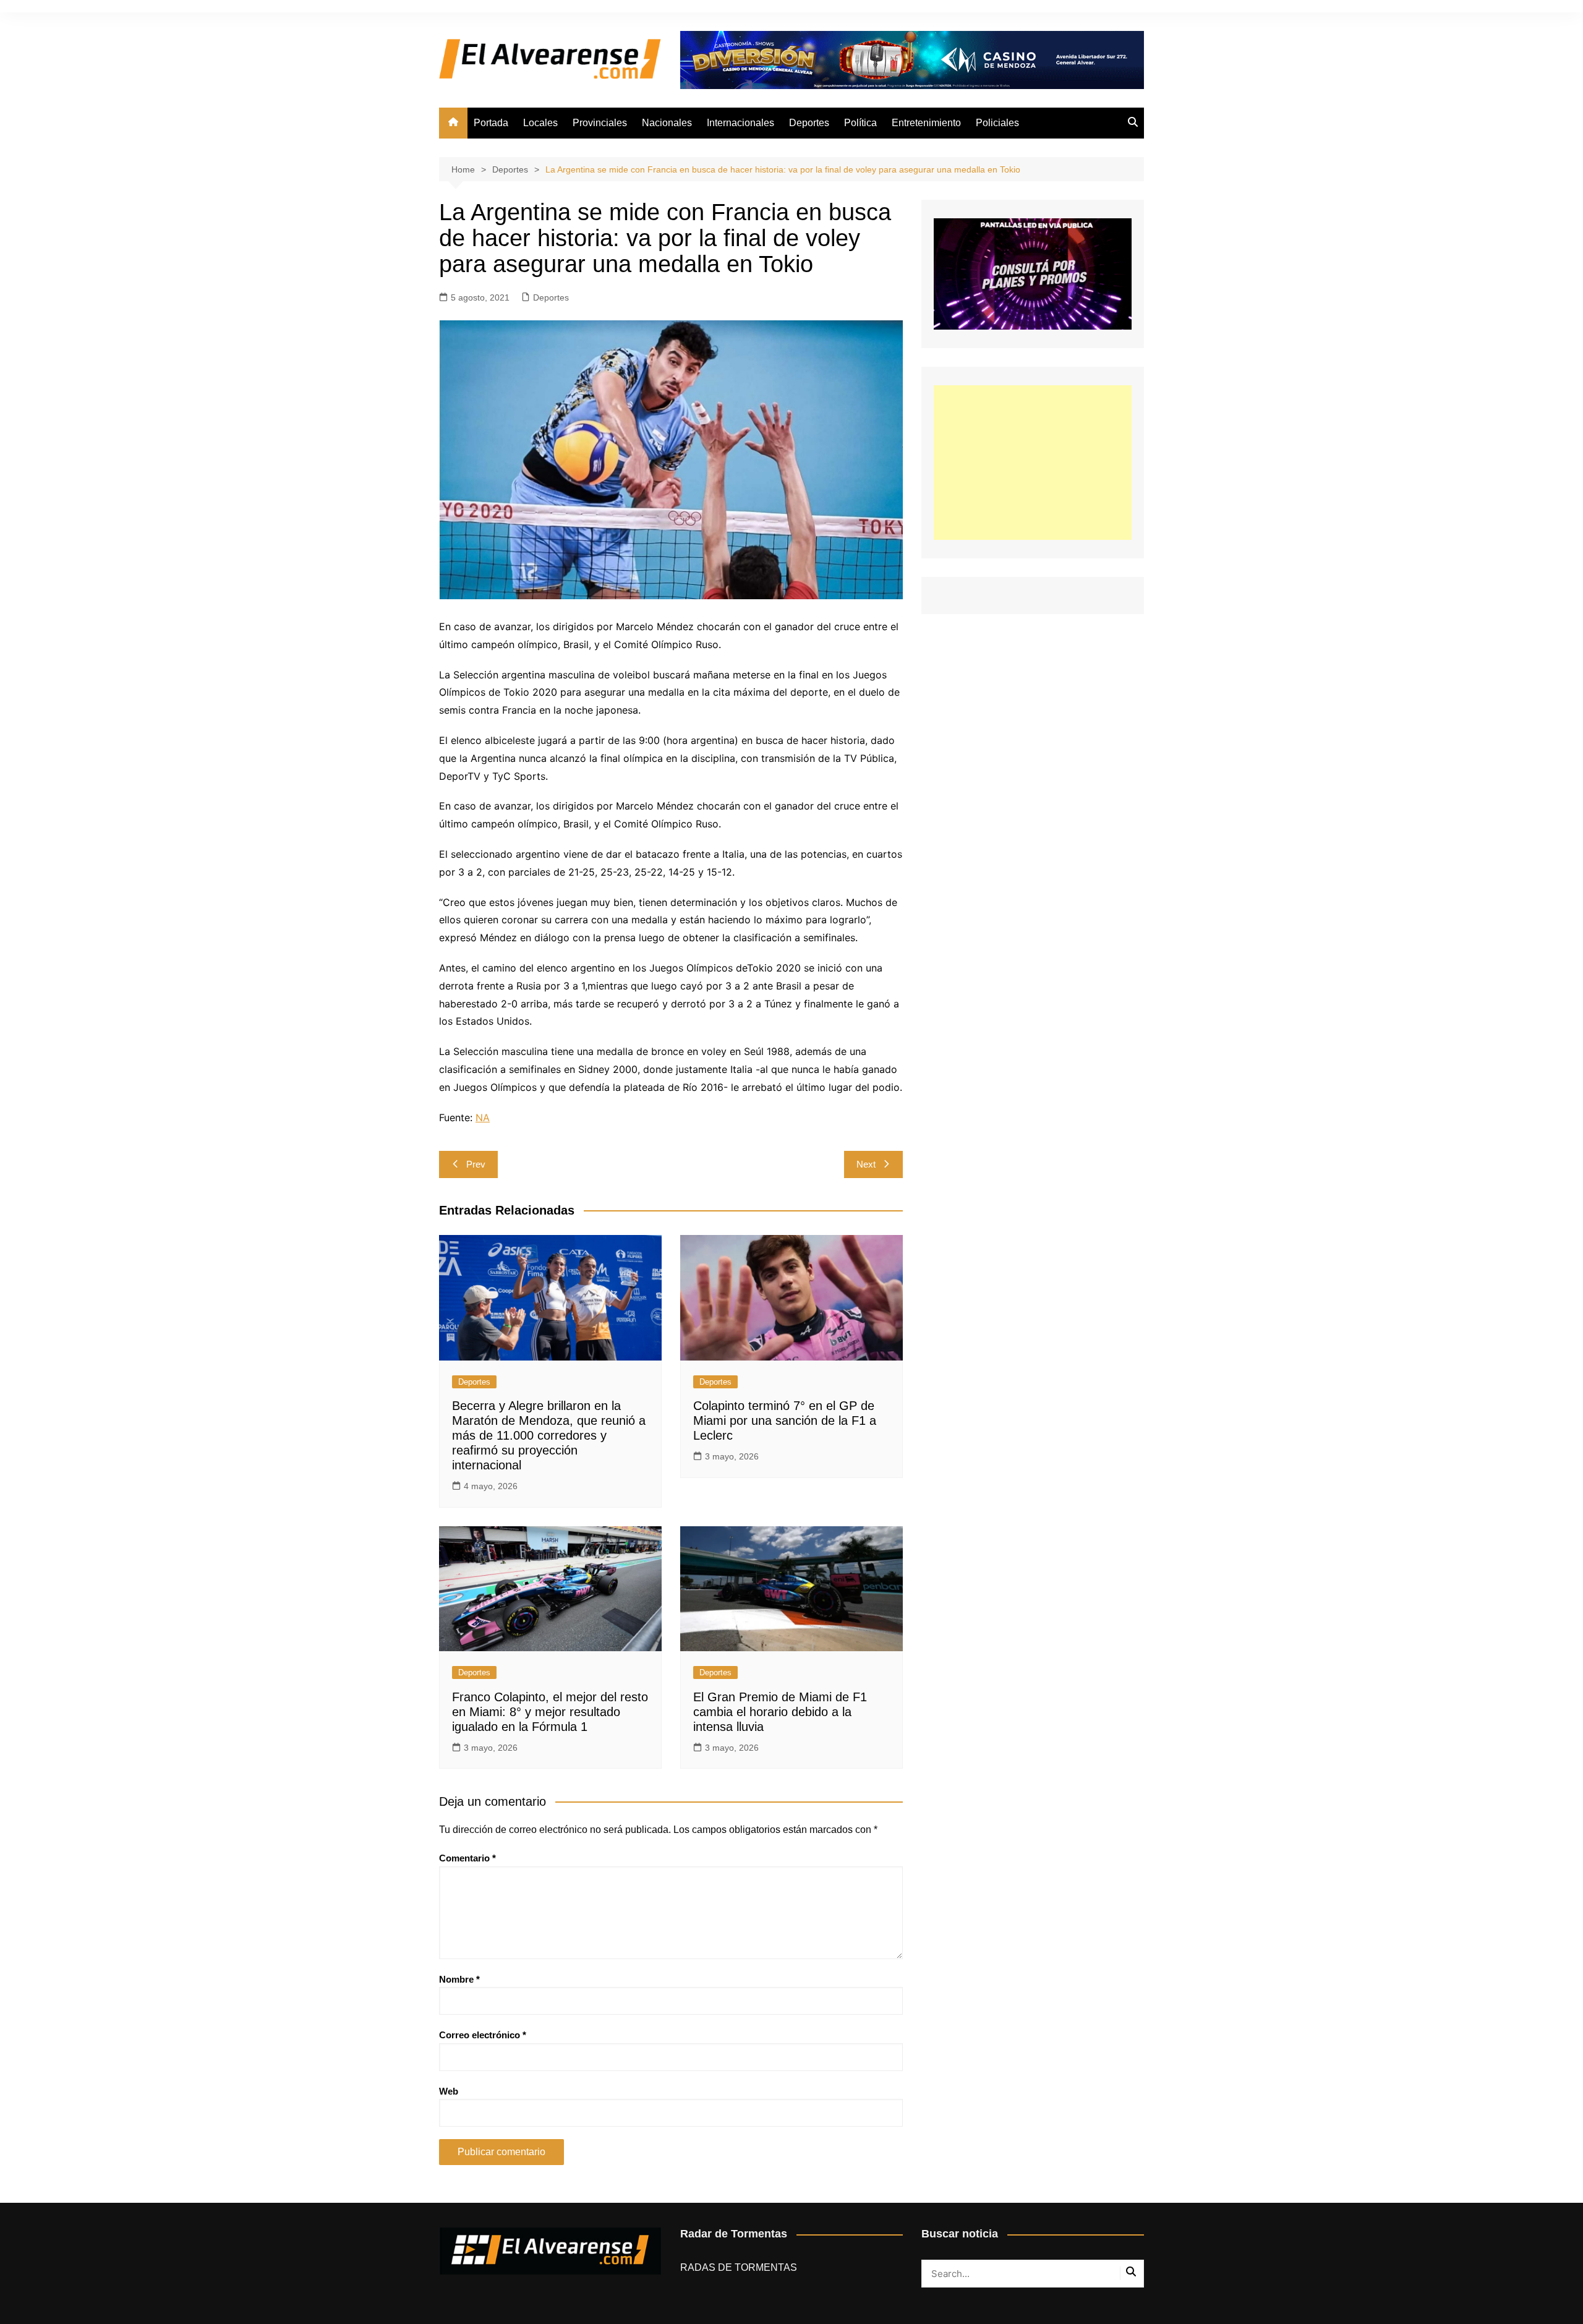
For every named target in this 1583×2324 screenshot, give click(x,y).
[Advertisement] (1033, 463)
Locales (540, 123)
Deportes (809, 123)
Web (449, 2091)
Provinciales (600, 123)
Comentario (467, 1858)
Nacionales (667, 123)
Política (860, 123)
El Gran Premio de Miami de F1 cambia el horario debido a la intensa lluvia (780, 1712)
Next (866, 1164)
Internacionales (740, 123)
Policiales (997, 123)
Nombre (459, 1979)
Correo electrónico (483, 2035)
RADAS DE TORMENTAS (739, 2267)
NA (483, 1117)
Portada (491, 123)
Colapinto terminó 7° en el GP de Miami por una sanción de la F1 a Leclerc (785, 1420)
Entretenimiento (926, 123)
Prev (476, 1164)
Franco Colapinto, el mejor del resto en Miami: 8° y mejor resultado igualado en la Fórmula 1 (550, 1712)
